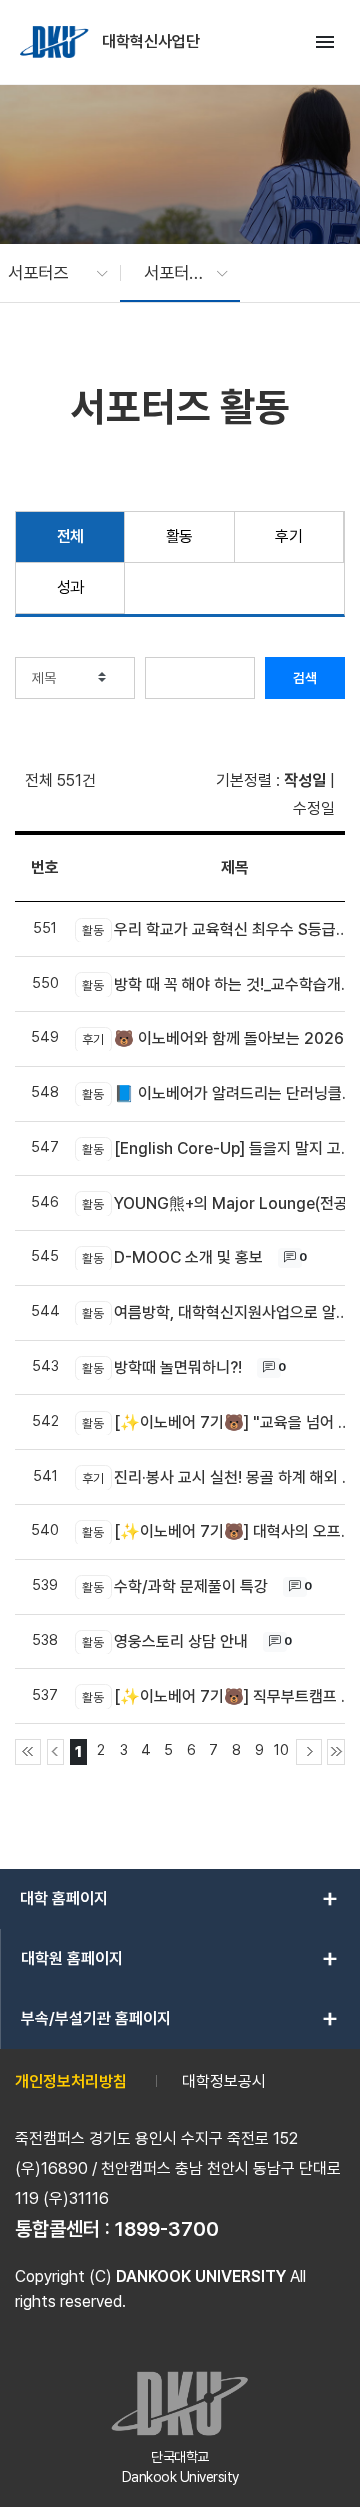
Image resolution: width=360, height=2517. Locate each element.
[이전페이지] (56, 1752)
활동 (179, 536)
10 (281, 1749)
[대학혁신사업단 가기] (56, 42)
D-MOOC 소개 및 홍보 (172, 1257)
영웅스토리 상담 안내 (165, 1641)
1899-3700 (167, 2229)
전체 (70, 536)
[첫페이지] (28, 1752)
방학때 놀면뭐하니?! (162, 1367)
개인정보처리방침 (71, 2081)
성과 (70, 587)
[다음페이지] (309, 1752)
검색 (305, 678)
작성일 (305, 780)
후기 (288, 536)
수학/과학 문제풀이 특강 (175, 1586)
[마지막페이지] (336, 1752)
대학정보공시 (224, 2081)
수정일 (314, 808)
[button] (48, 273)
